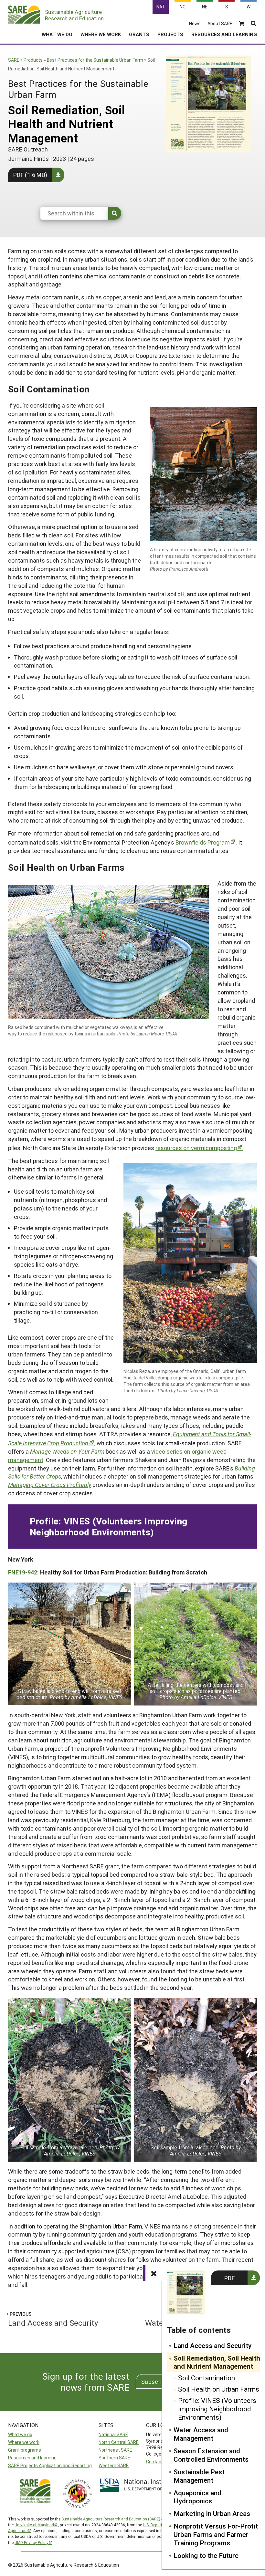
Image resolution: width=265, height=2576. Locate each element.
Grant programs (25, 2450)
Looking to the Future (206, 2556)
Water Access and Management (201, 2434)
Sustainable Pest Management (199, 2476)
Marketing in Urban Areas (212, 2514)
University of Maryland (34, 2525)
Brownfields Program (203, 842)
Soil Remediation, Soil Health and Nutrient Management (217, 2363)
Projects (170, 34)
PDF (229, 2278)
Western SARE (114, 2465)
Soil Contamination (207, 2378)
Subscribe (155, 2382)
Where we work (24, 2442)
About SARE (220, 24)
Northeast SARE (115, 2450)
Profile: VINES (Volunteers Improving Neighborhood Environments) (217, 2409)
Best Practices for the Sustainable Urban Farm (95, 60)
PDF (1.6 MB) (30, 175)
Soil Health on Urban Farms (219, 2389)
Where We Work (101, 34)
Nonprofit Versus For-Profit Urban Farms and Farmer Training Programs (216, 2535)
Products (33, 60)
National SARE (113, 2434)
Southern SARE (114, 2458)
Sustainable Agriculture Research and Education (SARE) (111, 2519)
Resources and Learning (224, 34)
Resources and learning (32, 2458)
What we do (20, 2434)
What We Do (57, 34)
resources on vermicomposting (196, 1148)
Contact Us (158, 2462)
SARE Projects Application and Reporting (50, 2465)
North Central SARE (119, 2442)
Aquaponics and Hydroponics (197, 2497)
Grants (139, 34)
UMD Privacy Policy (32, 2542)
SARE (14, 60)
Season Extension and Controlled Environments (211, 2455)
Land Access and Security (212, 2346)
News (195, 24)
